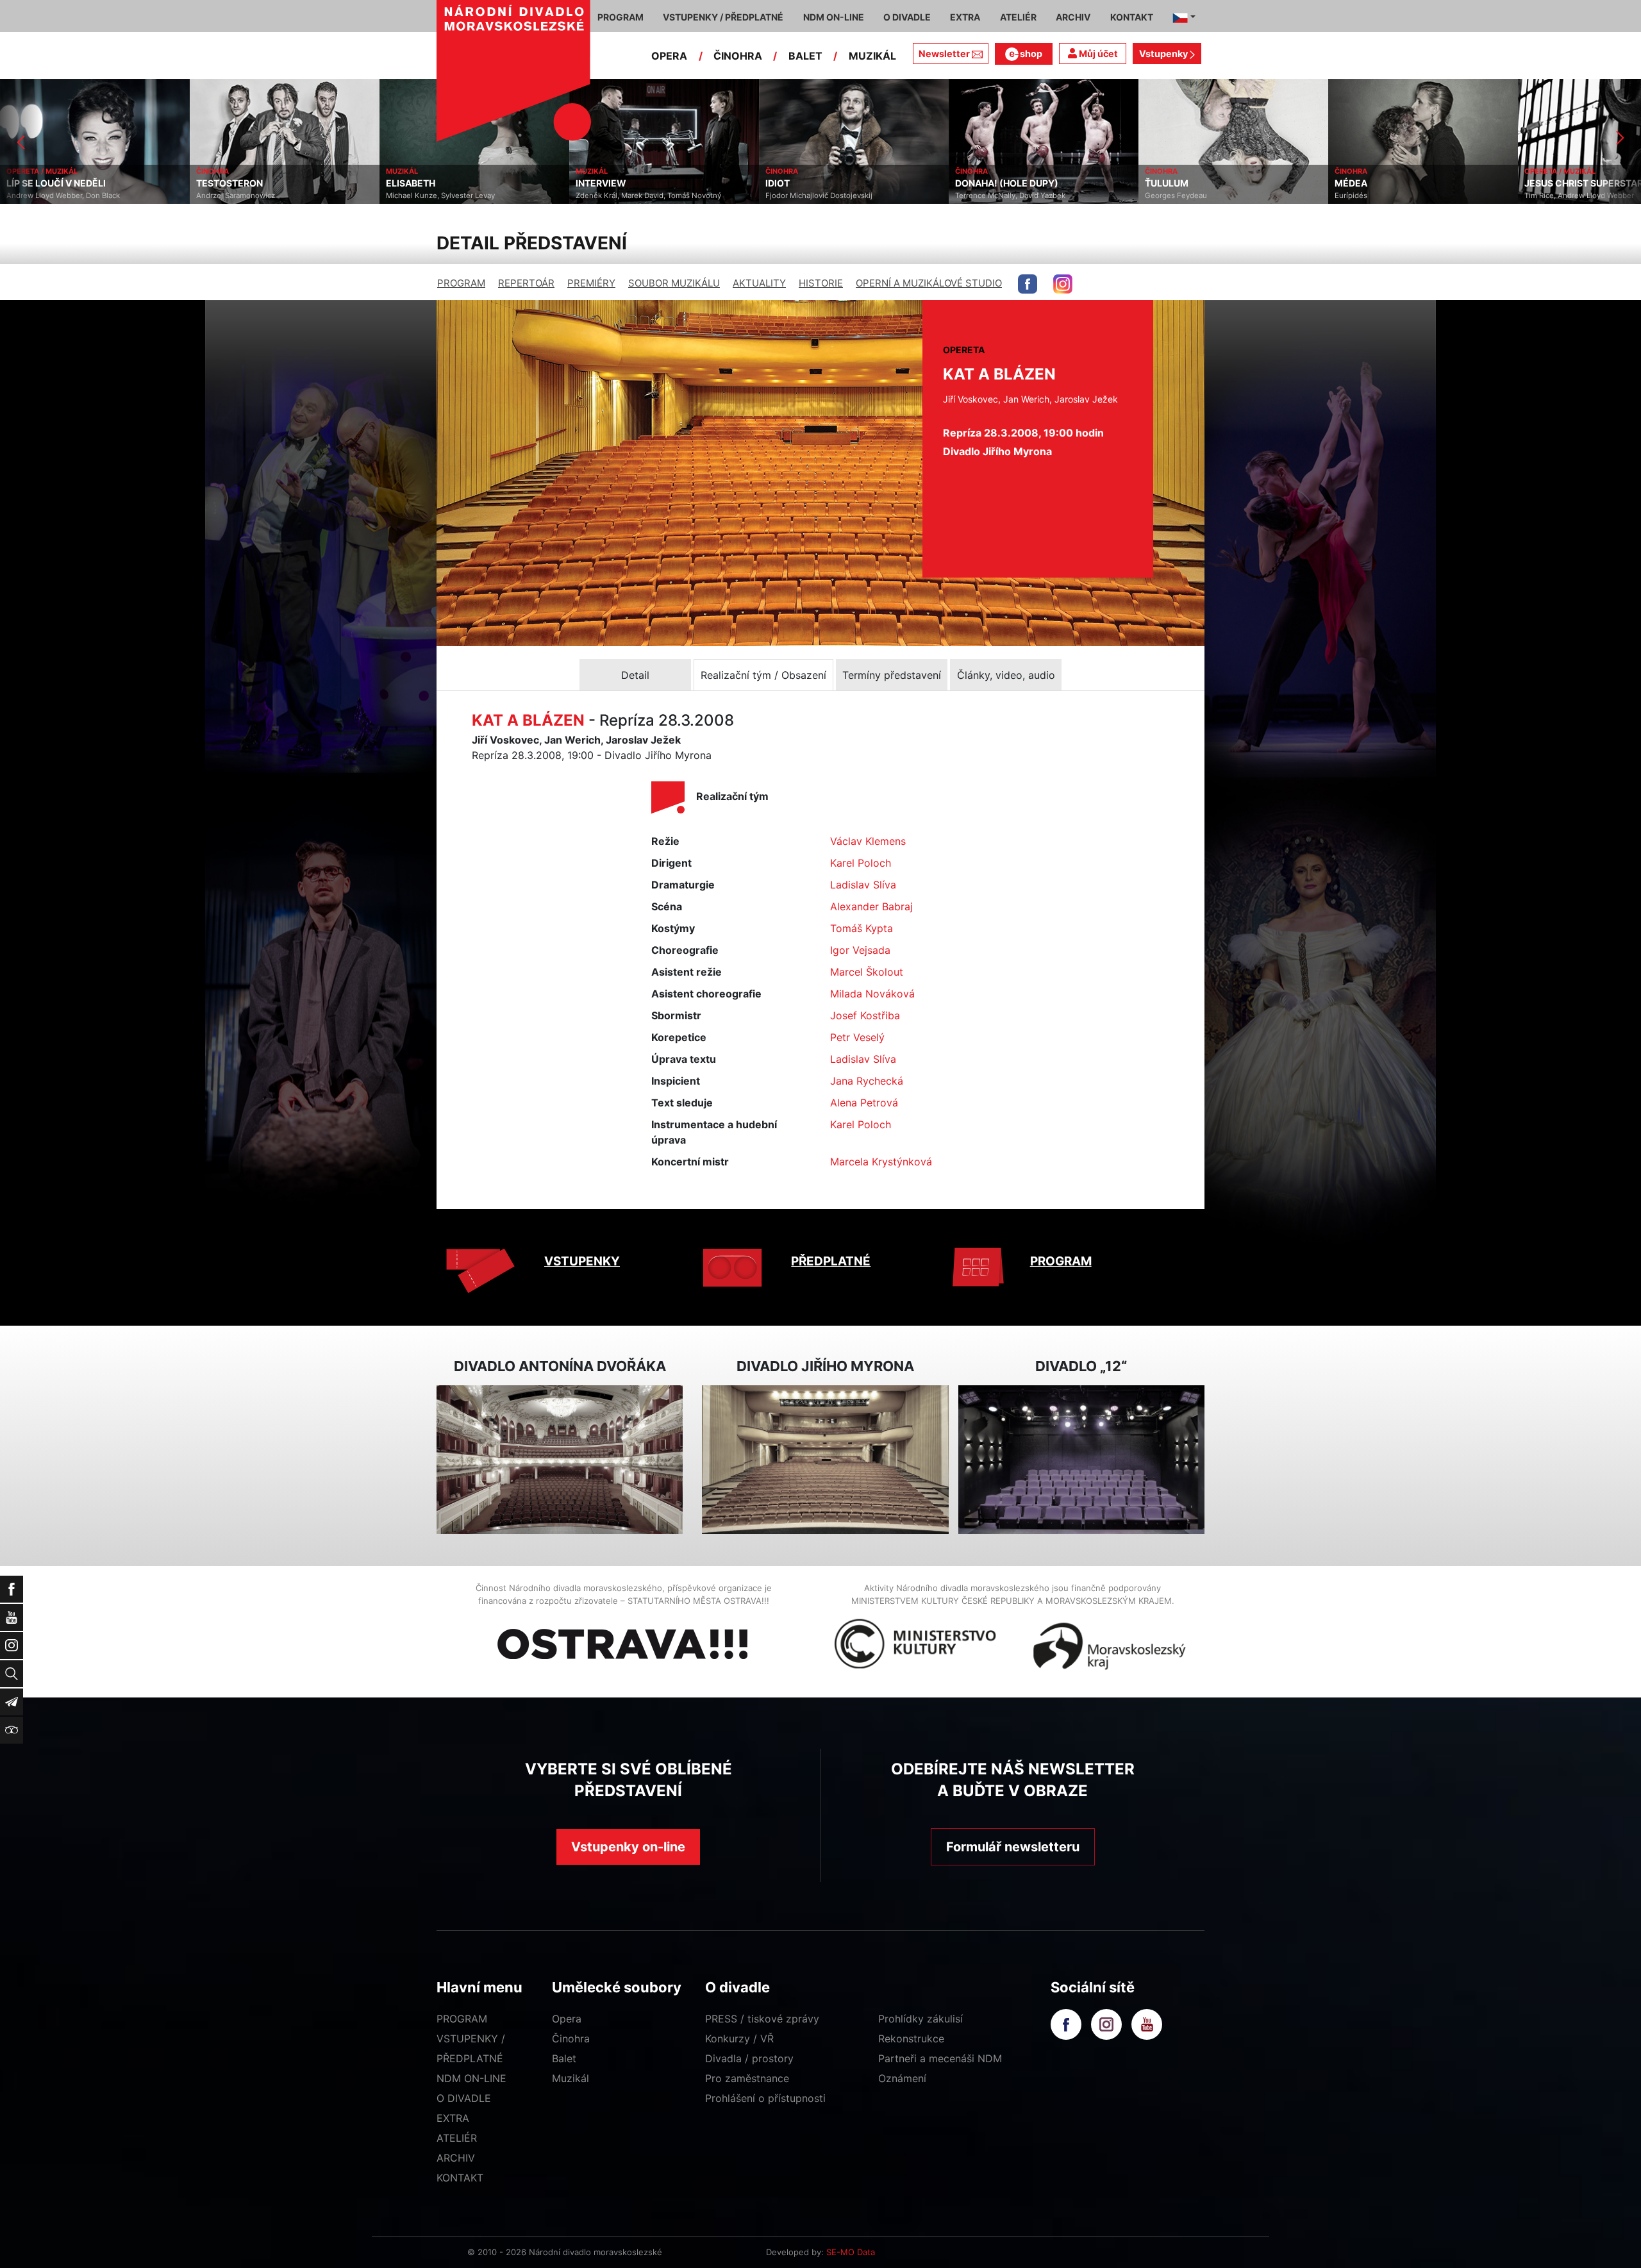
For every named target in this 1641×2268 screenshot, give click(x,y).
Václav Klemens (868, 841)
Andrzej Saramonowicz (46, 196)
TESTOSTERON (40, 183)
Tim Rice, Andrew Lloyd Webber (1389, 196)
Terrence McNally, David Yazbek (820, 196)
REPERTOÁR (526, 283)
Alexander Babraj (871, 906)
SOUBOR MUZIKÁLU (674, 283)
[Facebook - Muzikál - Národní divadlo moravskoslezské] (1028, 284)
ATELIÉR (457, 2138)
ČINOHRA (738, 56)
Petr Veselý (857, 1037)
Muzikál (571, 2078)
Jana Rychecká (867, 1081)
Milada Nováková (872, 994)
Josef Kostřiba (865, 1015)
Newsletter (944, 54)
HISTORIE (821, 283)
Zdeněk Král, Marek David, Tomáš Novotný (459, 196)
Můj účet (1097, 54)
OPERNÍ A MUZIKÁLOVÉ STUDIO (929, 283)
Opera (567, 2019)
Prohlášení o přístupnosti (765, 2098)
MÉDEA (1161, 183)
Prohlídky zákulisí (920, 2019)
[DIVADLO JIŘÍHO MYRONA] (825, 1460)
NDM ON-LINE (471, 2078)
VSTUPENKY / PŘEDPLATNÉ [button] (723, 17)
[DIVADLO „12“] (1081, 1460)
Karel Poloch (861, 863)
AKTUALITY (759, 283)
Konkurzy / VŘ (739, 2039)
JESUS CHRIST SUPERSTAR (1394, 183)
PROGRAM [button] (621, 17)
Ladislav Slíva (863, 885)
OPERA (669, 56)
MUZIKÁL (872, 56)
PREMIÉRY (591, 283)
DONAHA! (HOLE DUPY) (817, 183)
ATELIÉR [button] (1018, 17)
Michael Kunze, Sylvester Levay (251, 196)
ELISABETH (221, 183)
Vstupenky (1164, 54)
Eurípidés (1161, 196)
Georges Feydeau (986, 196)
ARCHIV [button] (1073, 17)
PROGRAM (461, 283)
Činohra (571, 2039)
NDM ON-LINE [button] (834, 17)
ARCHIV (456, 2158)
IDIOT (588, 183)
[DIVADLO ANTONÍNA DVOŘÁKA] (560, 1460)
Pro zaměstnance (747, 2078)
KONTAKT (460, 2178)
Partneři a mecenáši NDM (940, 2058)
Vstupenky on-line (628, 1847)
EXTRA (453, 2118)
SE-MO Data (851, 2252)
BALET (805, 56)
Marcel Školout (867, 972)
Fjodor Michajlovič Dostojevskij (629, 196)
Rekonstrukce (911, 2039)
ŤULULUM (977, 183)
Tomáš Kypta (862, 928)
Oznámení (902, 2078)
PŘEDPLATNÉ (831, 1261)
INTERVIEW (411, 183)
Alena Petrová (864, 1103)
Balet (564, 2058)
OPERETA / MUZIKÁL (1370, 171)
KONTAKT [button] (1132, 17)
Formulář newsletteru (1013, 1847)
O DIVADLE (464, 2098)
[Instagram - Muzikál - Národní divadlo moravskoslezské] (1063, 284)
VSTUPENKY (582, 1261)
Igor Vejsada (860, 950)
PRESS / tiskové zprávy (762, 2019)
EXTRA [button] (965, 17)
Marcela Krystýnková (881, 1162)
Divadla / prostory (749, 2058)
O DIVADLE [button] (907, 17)
